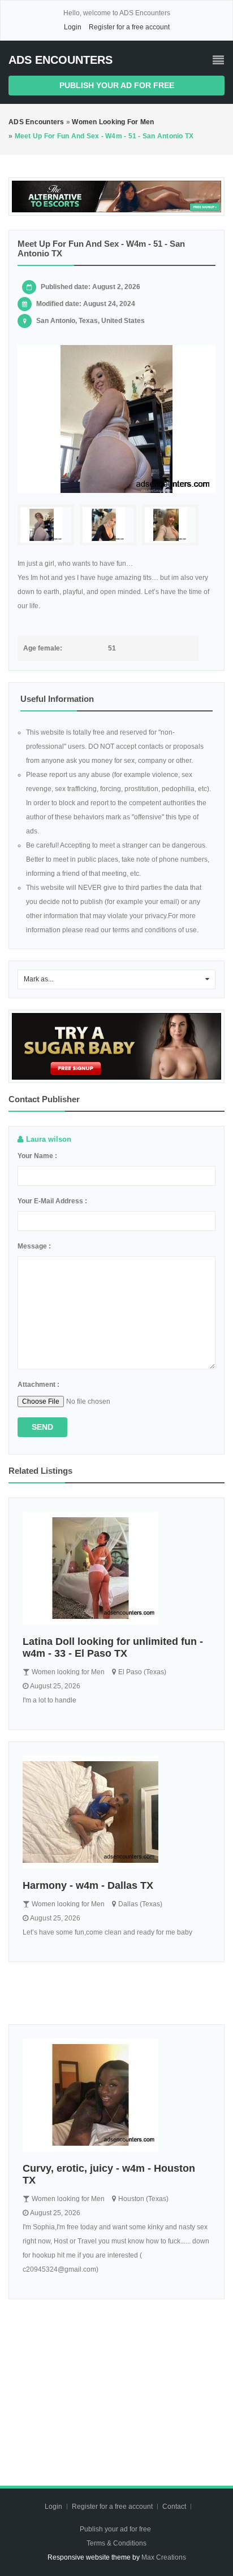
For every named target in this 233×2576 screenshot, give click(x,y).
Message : (34, 1246)
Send (42, 1427)
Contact (175, 2507)
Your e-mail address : (52, 1201)
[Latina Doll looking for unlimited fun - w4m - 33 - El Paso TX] (116, 1568)
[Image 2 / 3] (108, 525)
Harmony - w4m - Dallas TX (88, 1885)
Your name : (37, 1156)
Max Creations (164, 2557)
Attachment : (38, 1385)
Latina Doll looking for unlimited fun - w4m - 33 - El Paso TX (113, 1647)
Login (73, 27)
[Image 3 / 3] (170, 525)
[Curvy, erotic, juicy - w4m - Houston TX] (116, 2095)
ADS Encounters (61, 60)
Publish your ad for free (117, 85)
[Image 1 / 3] (116, 419)
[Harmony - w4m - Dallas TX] (116, 1812)
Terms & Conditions (116, 2543)
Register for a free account (129, 27)
